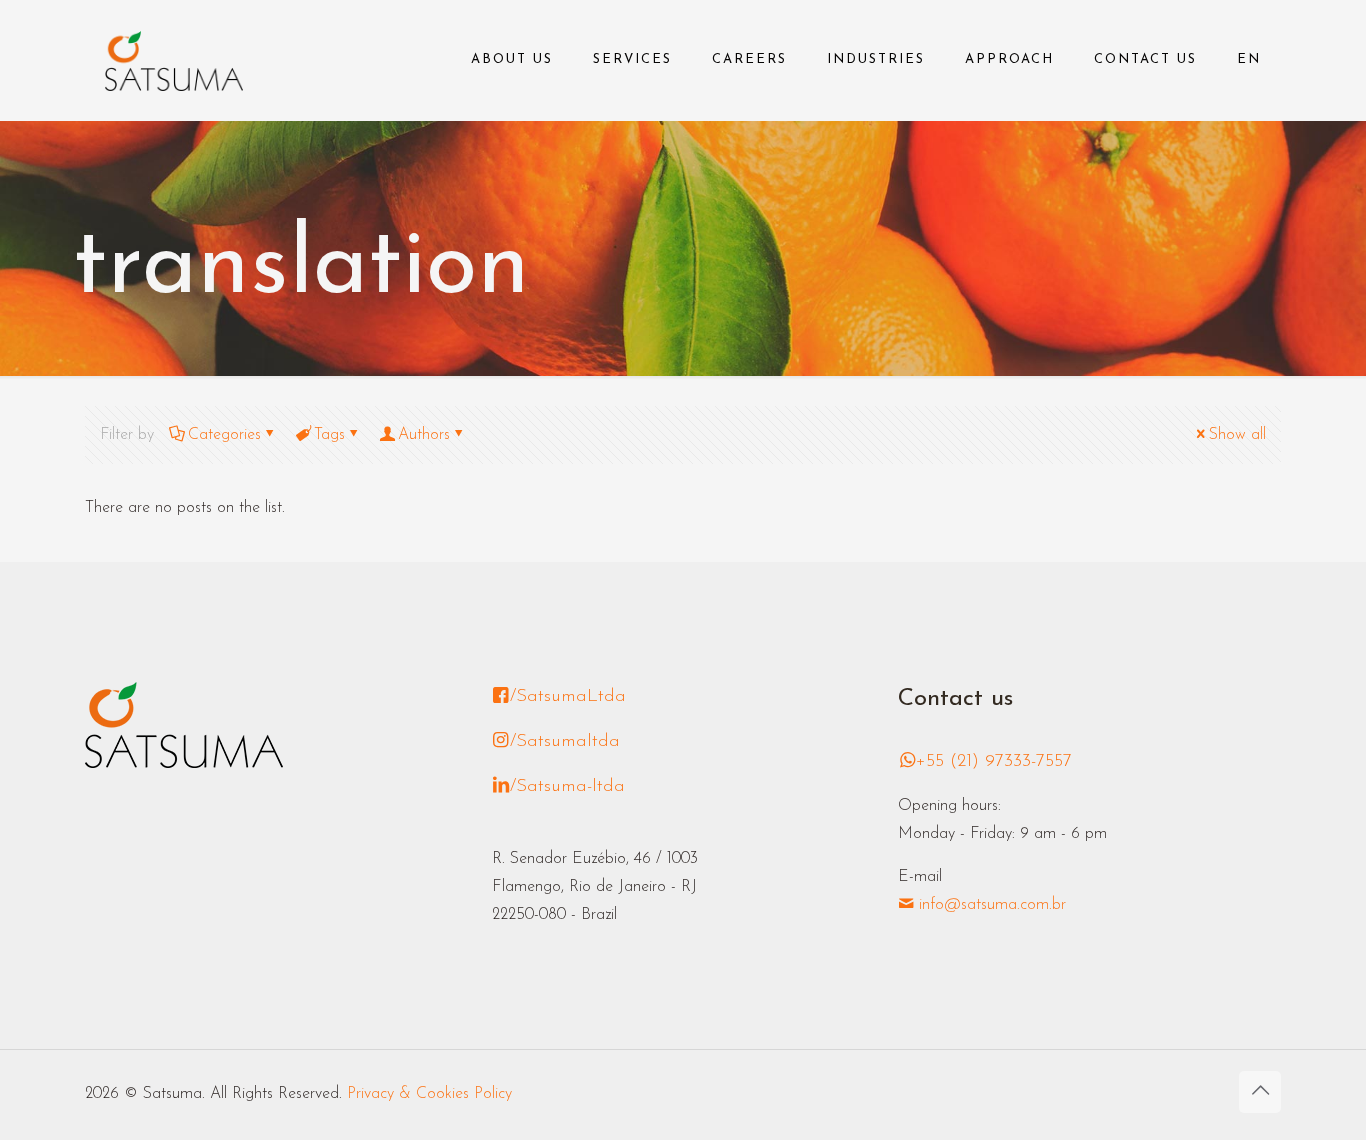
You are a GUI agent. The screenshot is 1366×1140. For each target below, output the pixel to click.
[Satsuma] (174, 60)
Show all (1237, 435)
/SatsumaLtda (568, 697)
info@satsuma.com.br (990, 905)
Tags (329, 435)
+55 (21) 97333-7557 (994, 762)
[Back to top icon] (1260, 1092)
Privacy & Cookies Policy (429, 1094)
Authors (424, 435)
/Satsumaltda (565, 742)
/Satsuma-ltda (567, 787)
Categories (224, 435)
